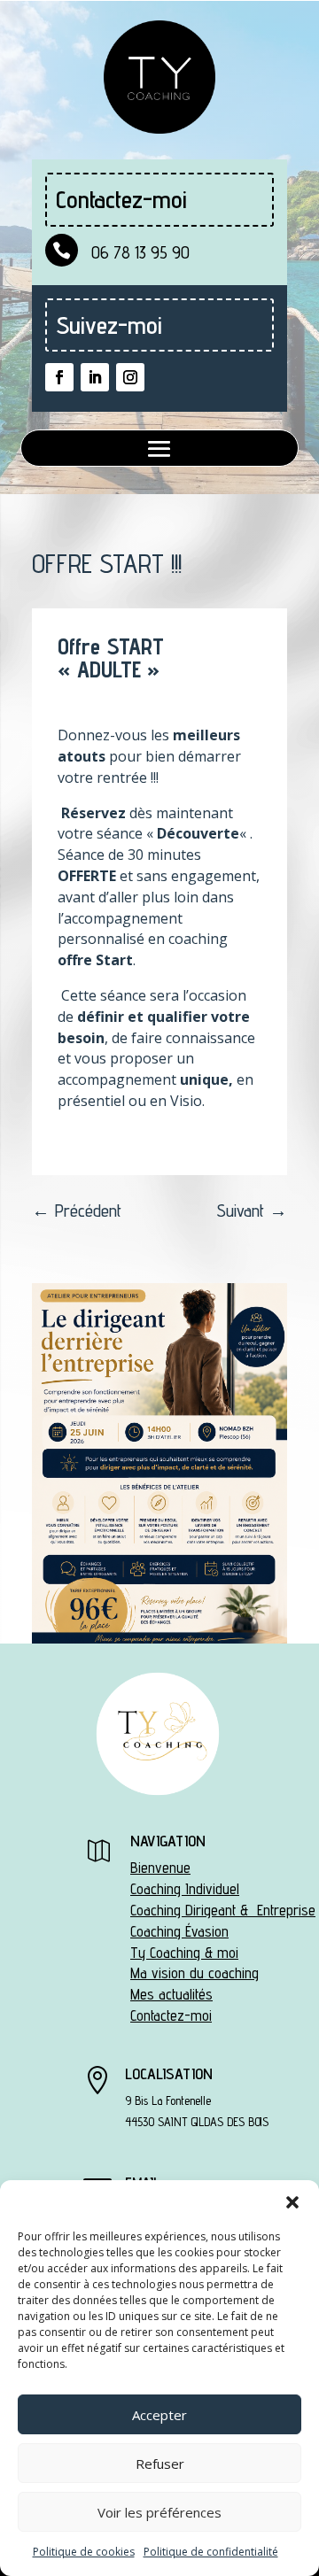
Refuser (160, 2464)
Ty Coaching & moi (184, 1953)
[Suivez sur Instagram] (130, 377)
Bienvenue (160, 1868)
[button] (292, 2202)
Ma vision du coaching (195, 1973)
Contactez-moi (171, 2015)
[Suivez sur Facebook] (59, 377)
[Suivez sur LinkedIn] (95, 377)
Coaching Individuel (185, 1889)
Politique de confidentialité (211, 2552)
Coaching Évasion (179, 1931)
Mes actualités (171, 1994)
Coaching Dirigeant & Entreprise (223, 1910)
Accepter (159, 2415)
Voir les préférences (159, 2512)
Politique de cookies (84, 2552)
